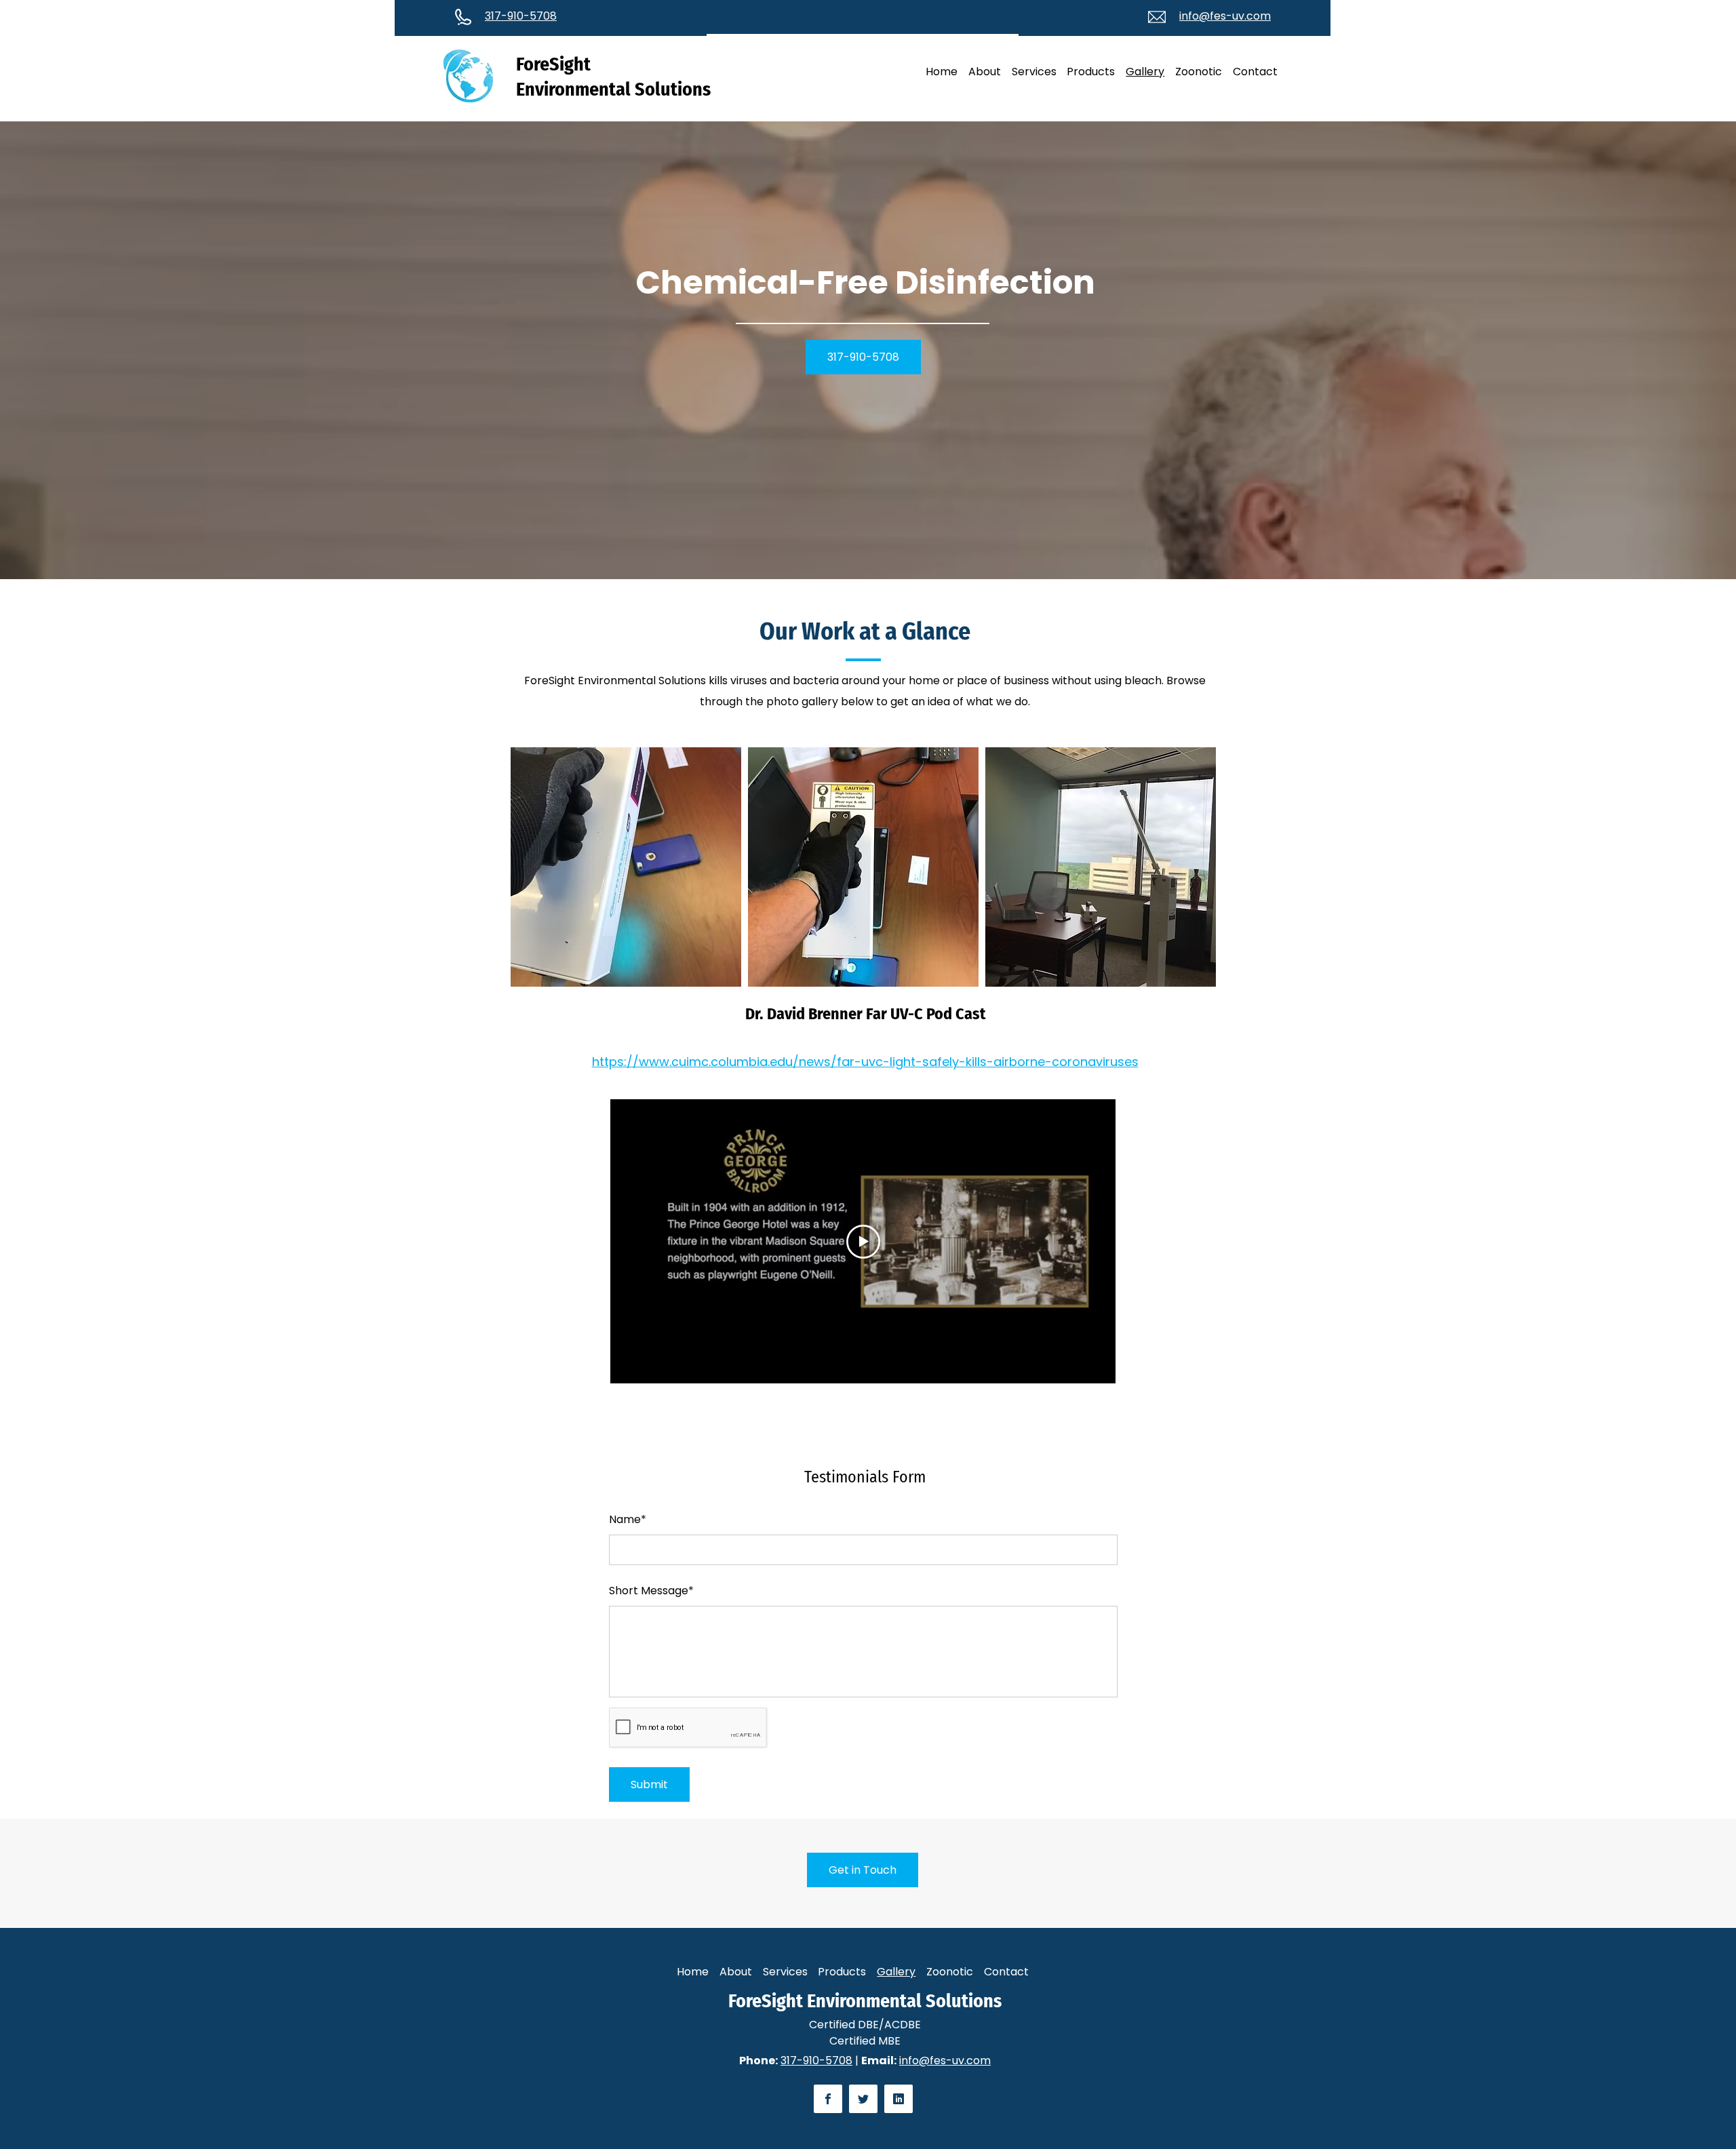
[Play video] (863, 1242)
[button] (626, 867)
